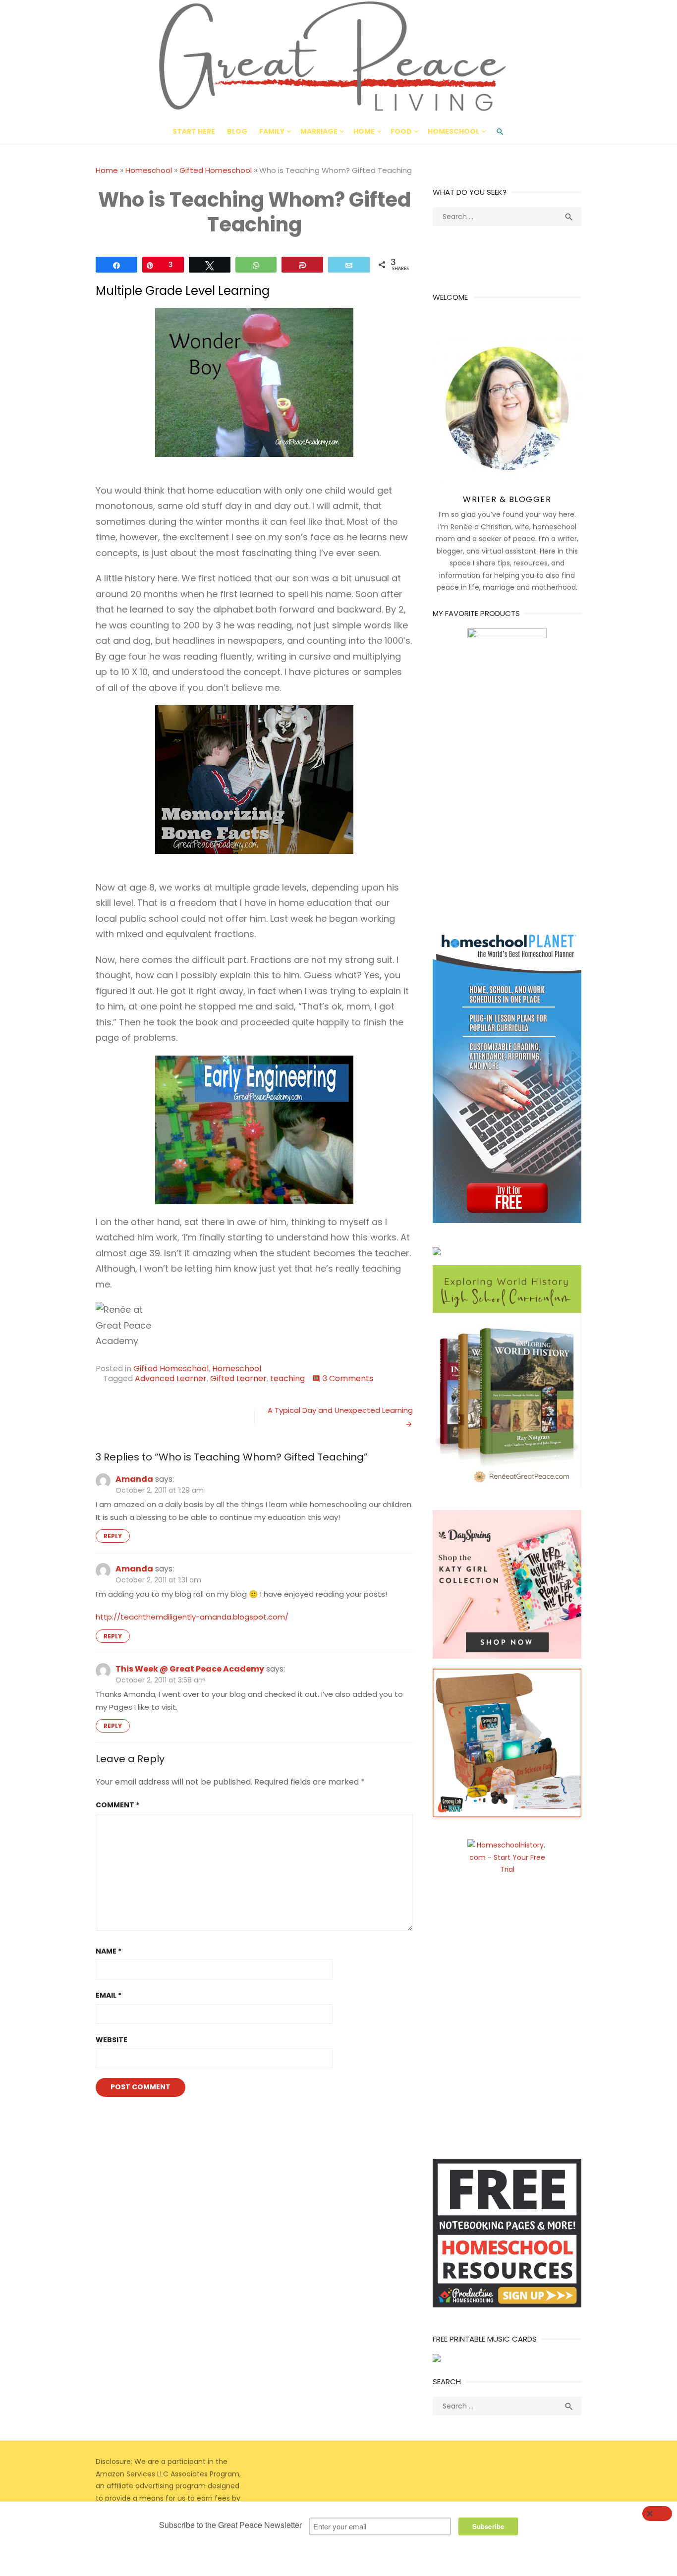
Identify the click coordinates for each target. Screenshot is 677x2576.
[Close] (657, 2514)
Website (112, 2040)
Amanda (134, 1479)
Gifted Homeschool (216, 170)
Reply (113, 1536)
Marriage (319, 131)
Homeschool (453, 131)
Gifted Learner (238, 1378)
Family (272, 131)
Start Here (194, 131)
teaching (287, 1378)
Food (401, 131)
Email (109, 1995)
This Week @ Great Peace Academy (190, 1669)
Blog (237, 131)
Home (364, 131)
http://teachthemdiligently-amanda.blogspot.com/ (192, 1617)
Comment (117, 1805)
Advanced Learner (171, 1378)
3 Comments (348, 1378)
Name (109, 1951)
